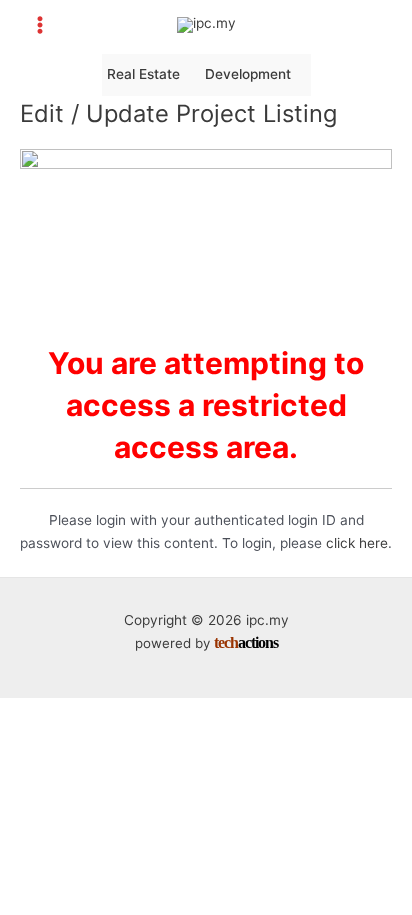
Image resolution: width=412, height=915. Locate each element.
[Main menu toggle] (40, 25)
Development (248, 74)
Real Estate (143, 74)
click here (357, 543)
